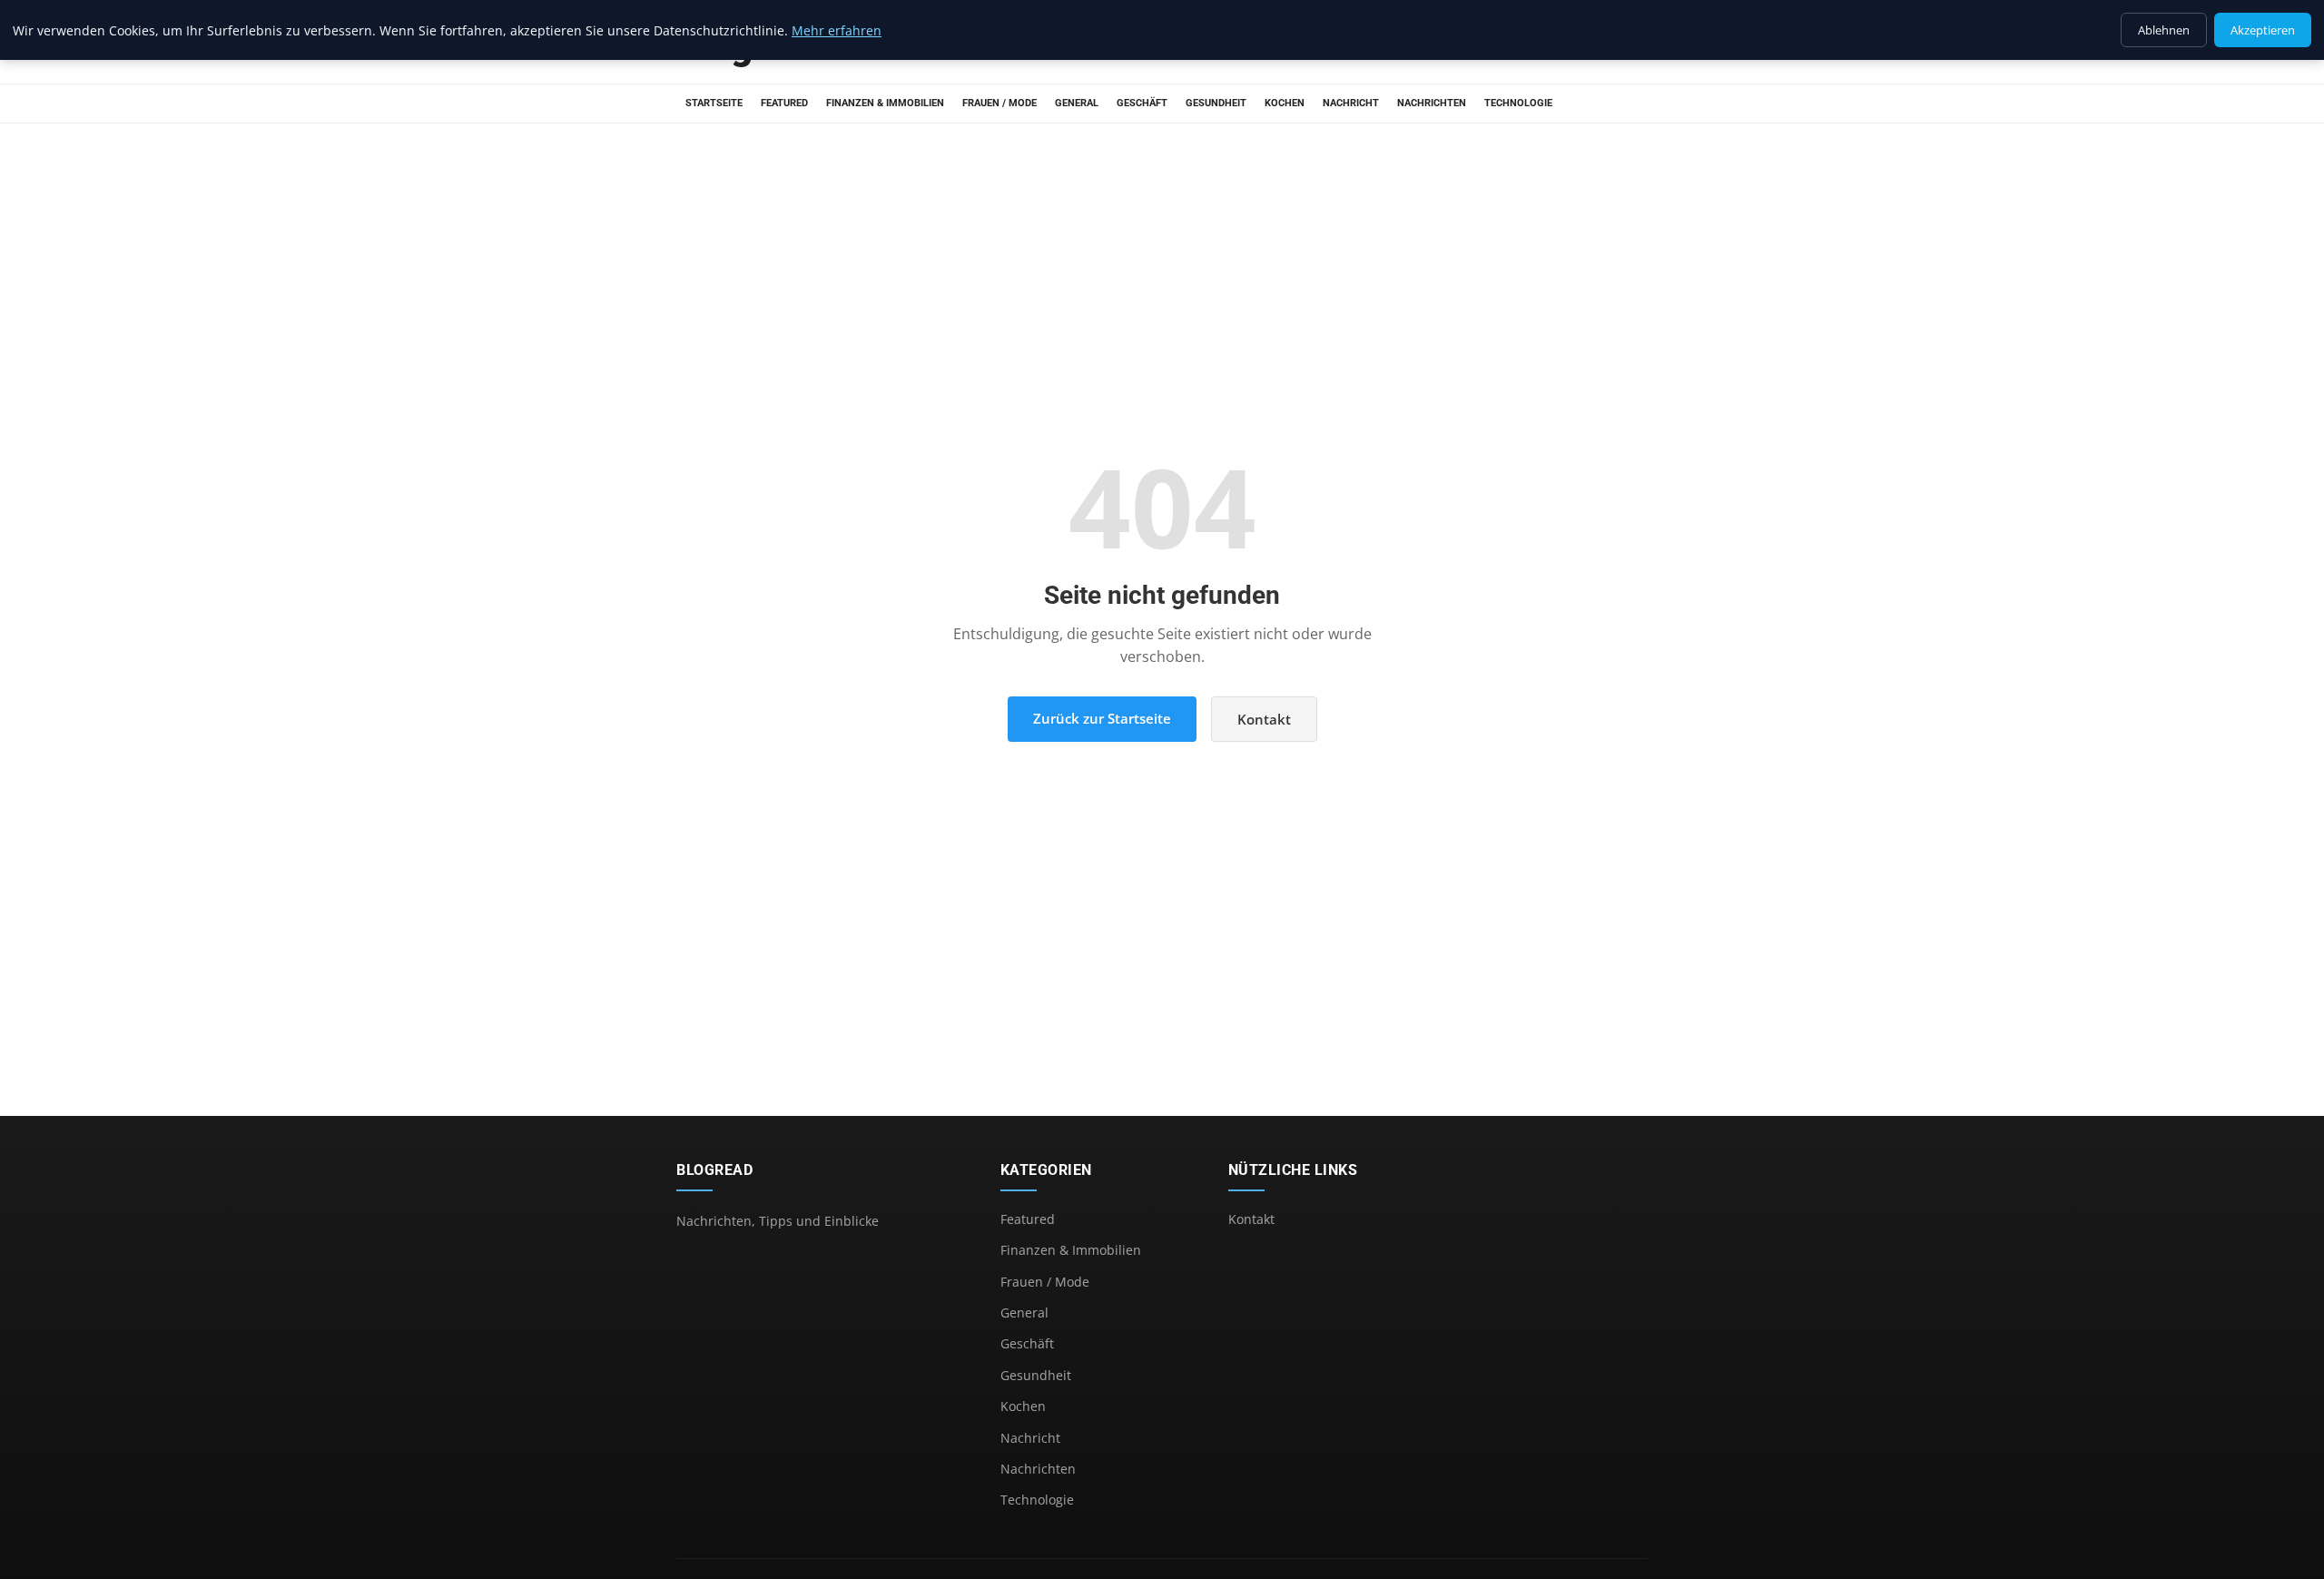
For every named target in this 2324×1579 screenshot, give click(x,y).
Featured (784, 103)
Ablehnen (2164, 30)
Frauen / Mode (1000, 103)
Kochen (1285, 103)
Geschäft (1142, 103)
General (1077, 103)
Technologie (1518, 103)
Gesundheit (1216, 103)
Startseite (714, 103)
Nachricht (1351, 103)
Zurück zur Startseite (1102, 718)
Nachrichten (1432, 103)
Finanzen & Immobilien (885, 103)
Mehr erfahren (837, 30)
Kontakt (1264, 719)
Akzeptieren (2263, 30)
